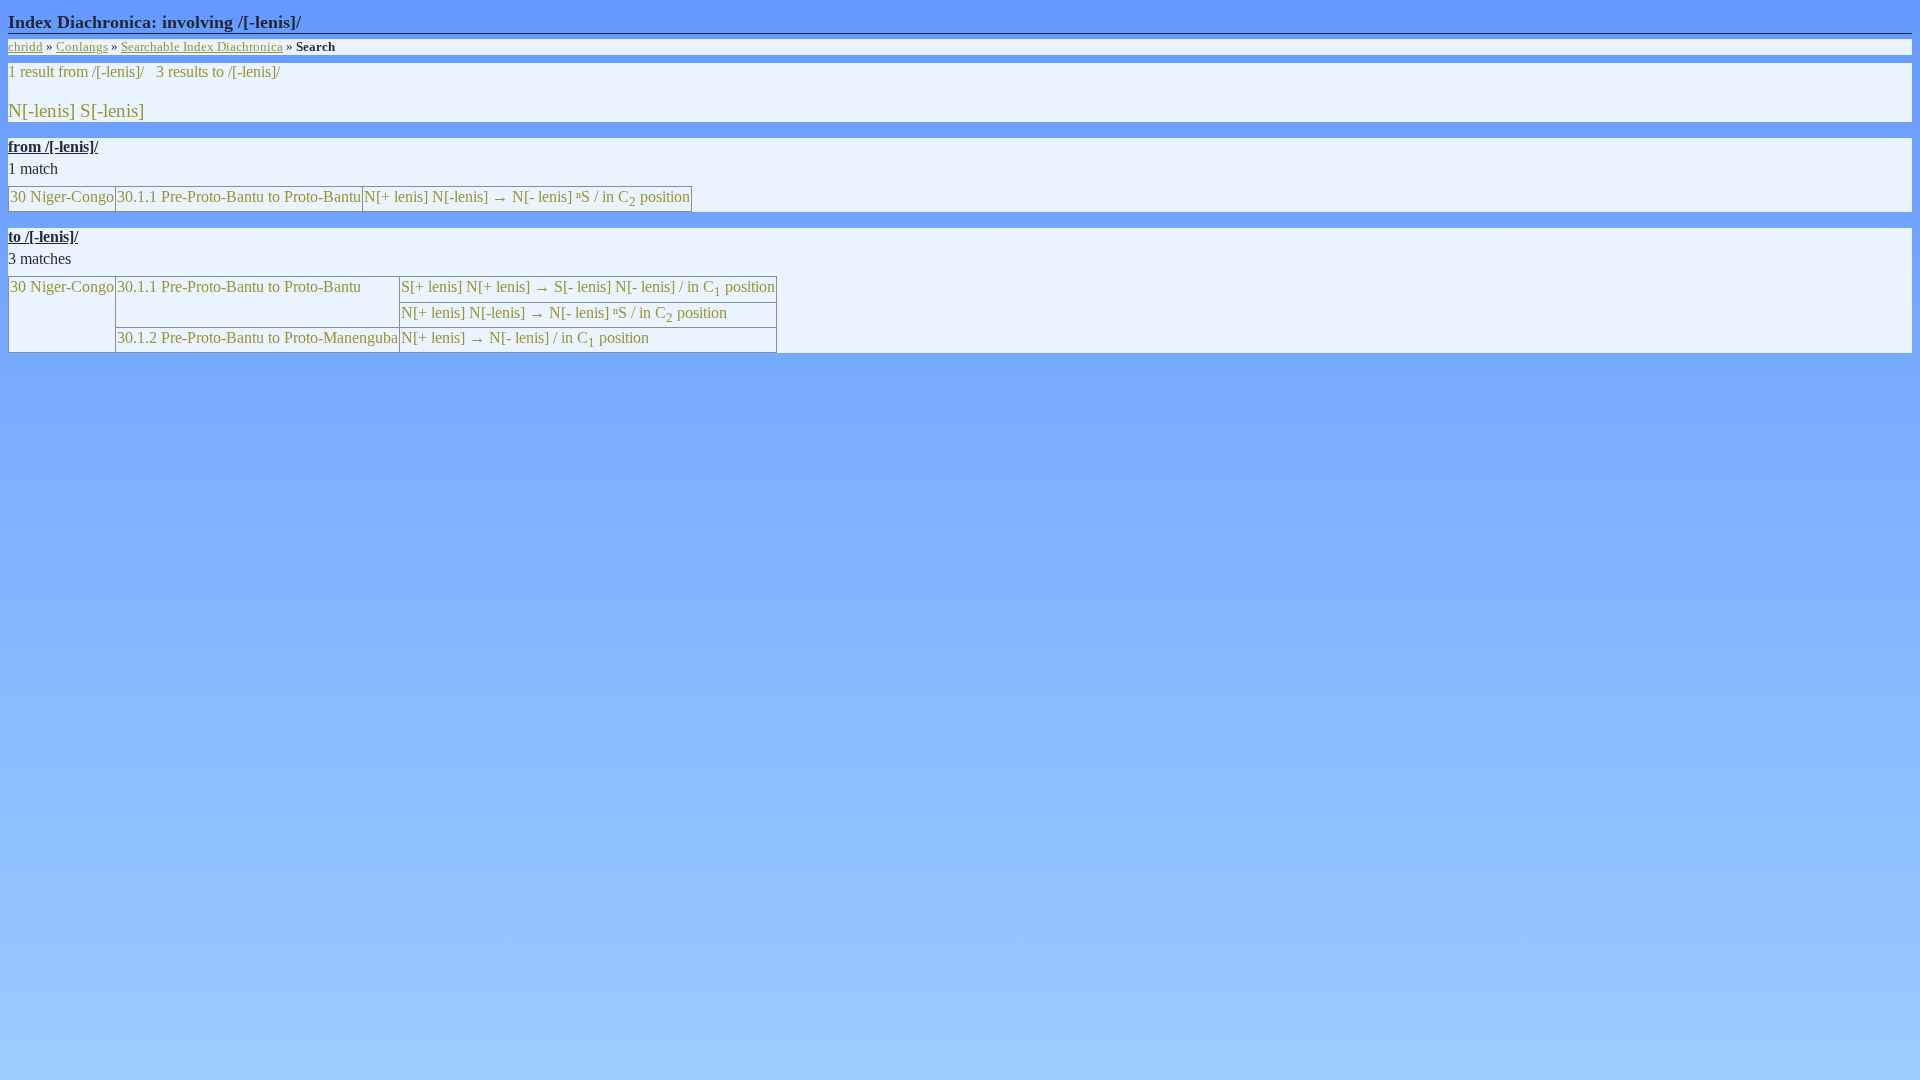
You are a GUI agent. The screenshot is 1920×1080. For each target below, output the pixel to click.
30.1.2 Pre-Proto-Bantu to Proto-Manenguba (257, 337)
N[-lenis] (41, 110)
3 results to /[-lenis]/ (218, 71)
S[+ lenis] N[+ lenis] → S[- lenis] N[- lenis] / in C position (588, 286)
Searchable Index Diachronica (202, 46)
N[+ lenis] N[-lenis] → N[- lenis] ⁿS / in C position (527, 196)
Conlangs (82, 46)
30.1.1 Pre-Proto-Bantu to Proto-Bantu (239, 196)
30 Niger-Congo (62, 196)
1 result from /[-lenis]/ (76, 71)
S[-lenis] (112, 110)
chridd (25, 46)
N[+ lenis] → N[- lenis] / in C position (525, 337)
